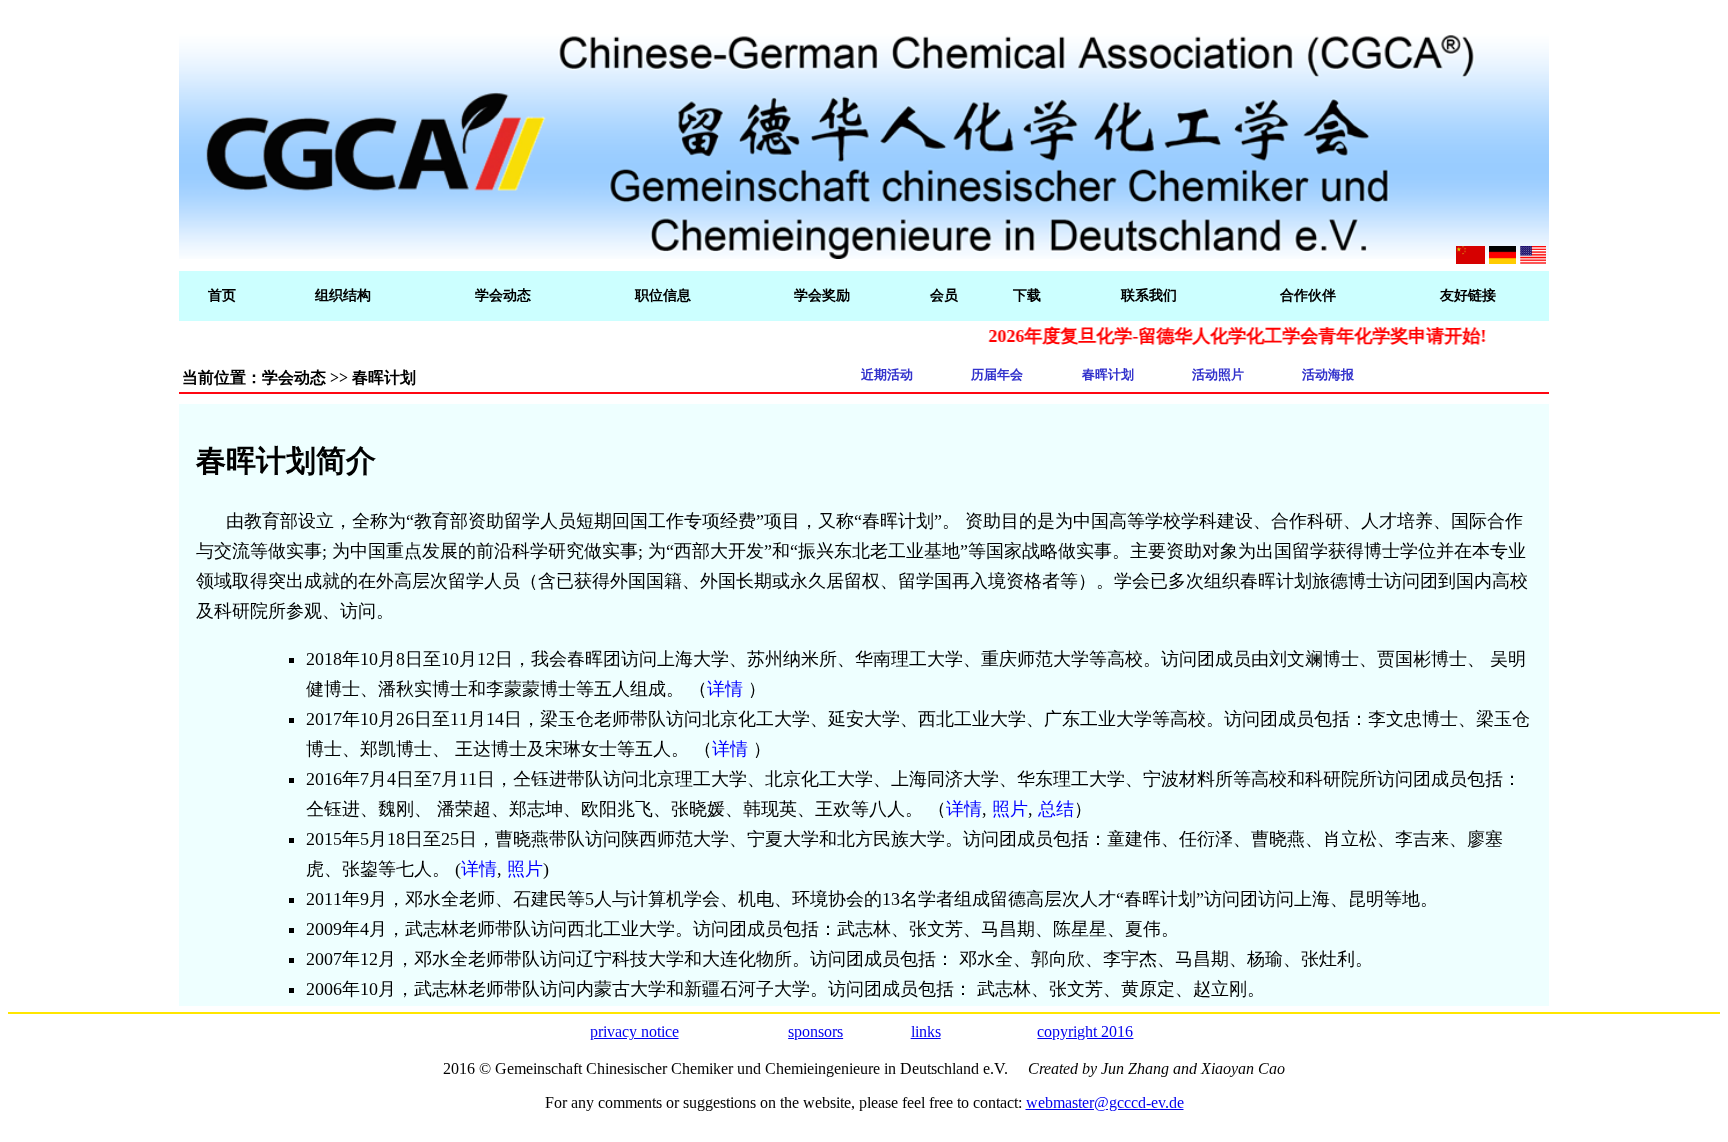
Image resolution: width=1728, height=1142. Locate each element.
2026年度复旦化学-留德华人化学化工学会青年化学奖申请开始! (1211, 336)
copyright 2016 (1085, 1031)
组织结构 (343, 295)
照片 (1010, 809)
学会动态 (503, 295)
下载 (1027, 295)
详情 (725, 689)
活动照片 (1218, 374)
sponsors (815, 1031)
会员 (944, 295)
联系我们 (1149, 295)
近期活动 (887, 374)
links (926, 1031)
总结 (1056, 809)
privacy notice (634, 1031)
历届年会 (997, 374)
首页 (222, 295)
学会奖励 (822, 295)
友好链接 (1468, 295)
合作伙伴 (1308, 295)
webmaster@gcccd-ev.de (1105, 1102)
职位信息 (663, 295)
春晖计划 (1108, 374)
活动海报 (1328, 374)
